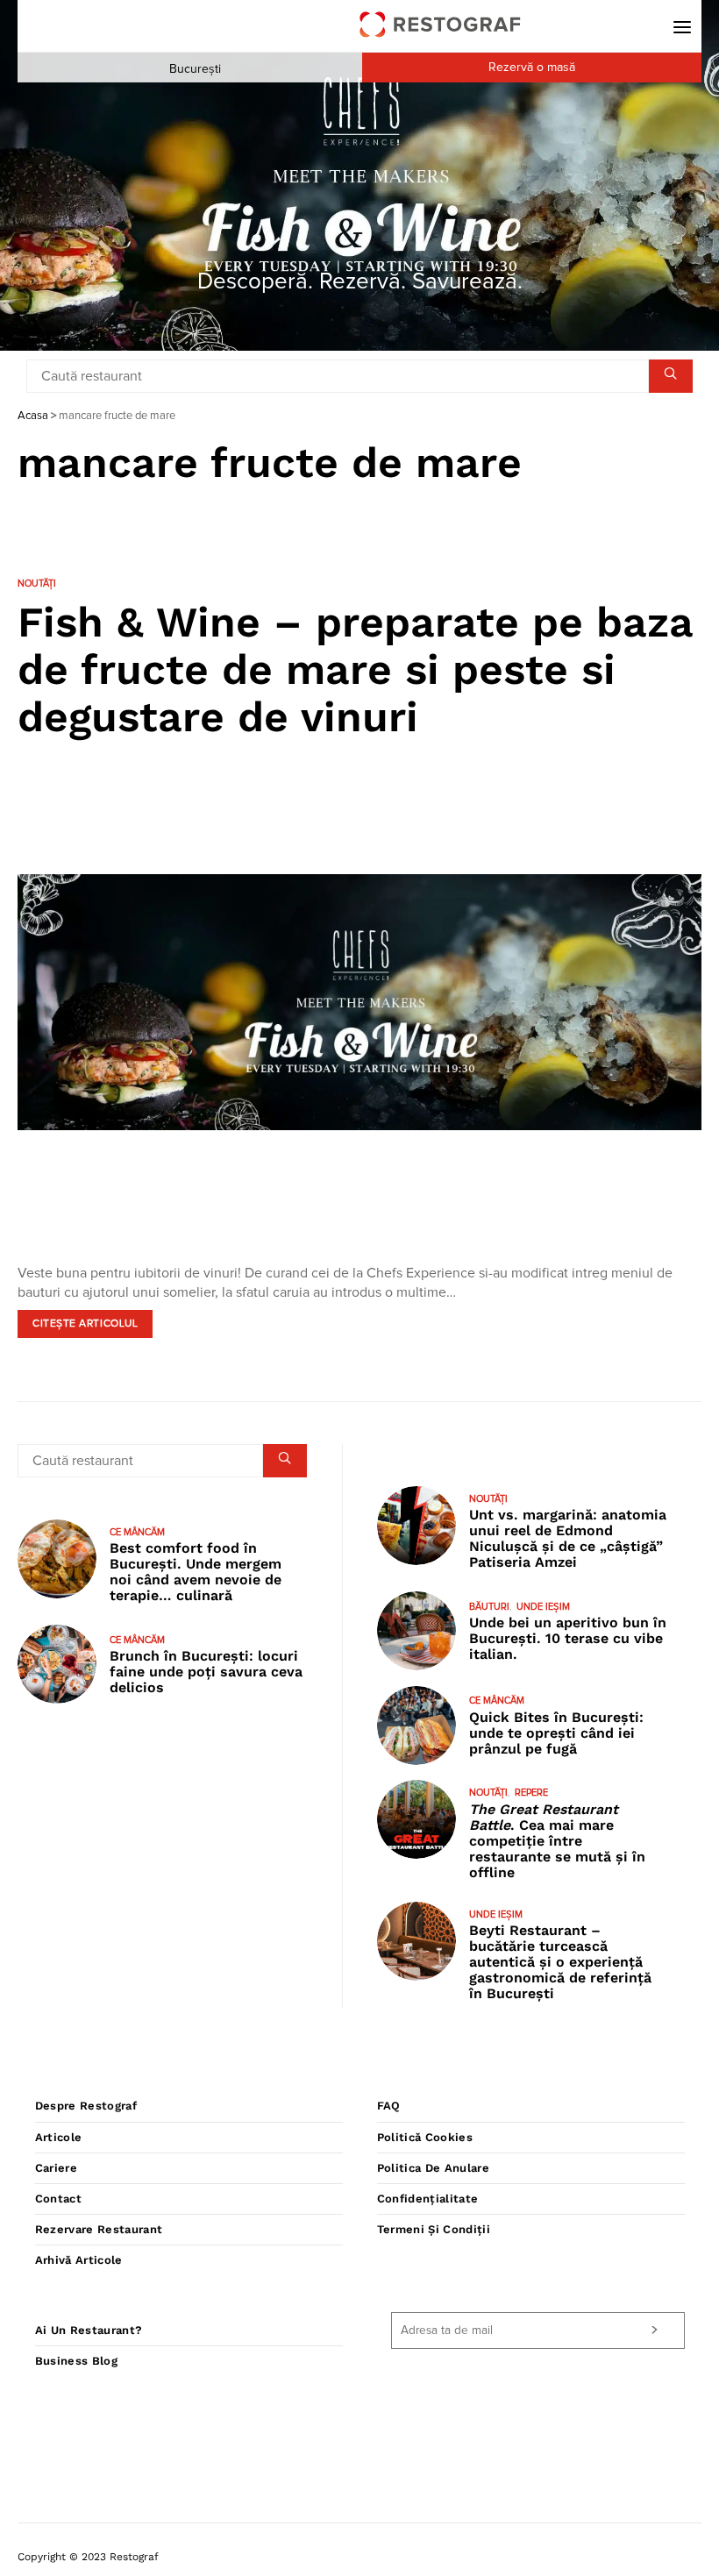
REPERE (531, 1793)
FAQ (389, 2106)
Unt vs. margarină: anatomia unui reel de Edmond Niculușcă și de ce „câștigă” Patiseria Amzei (568, 1538)
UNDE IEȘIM (543, 1607)
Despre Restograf (86, 2106)
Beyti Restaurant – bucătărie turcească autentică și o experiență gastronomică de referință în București (560, 1962)
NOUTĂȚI (37, 584)
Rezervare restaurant (99, 2229)
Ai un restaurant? (89, 2330)
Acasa (33, 416)
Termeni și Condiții (434, 2229)
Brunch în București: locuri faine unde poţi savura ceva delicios (206, 1672)
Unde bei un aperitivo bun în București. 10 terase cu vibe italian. (568, 1638)
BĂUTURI (489, 1607)
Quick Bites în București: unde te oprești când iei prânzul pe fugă (556, 1733)
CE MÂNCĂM (137, 1532)
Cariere (56, 2168)
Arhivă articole (79, 2260)
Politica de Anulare (433, 2168)
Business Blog (76, 2361)
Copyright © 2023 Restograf (88, 2557)
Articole (59, 2137)
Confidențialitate (428, 2199)
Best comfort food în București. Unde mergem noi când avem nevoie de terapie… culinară (196, 1572)
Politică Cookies (425, 2137)
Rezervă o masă (532, 68)
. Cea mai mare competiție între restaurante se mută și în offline (557, 1841)
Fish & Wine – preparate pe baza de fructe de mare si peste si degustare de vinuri (355, 669)
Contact (58, 2199)
